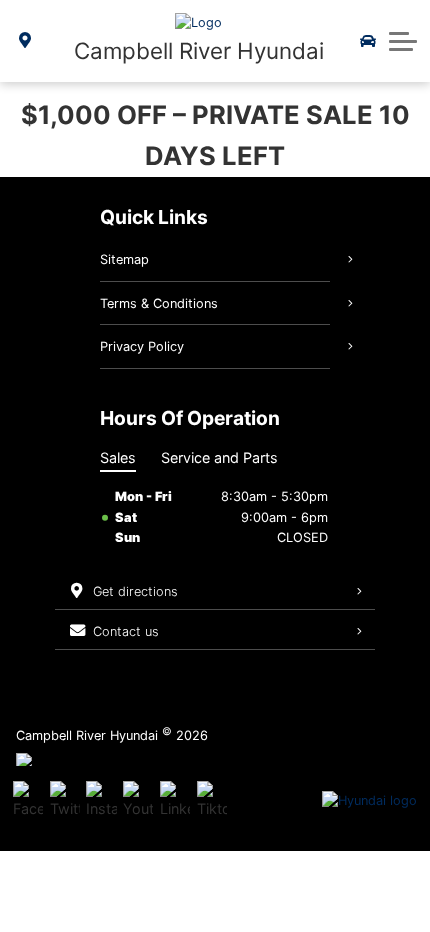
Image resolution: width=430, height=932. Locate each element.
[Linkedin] (175, 801)
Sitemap (124, 259)
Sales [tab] (118, 457)
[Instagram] (101, 801)
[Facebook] (28, 801)
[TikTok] (212, 801)
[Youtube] (138, 801)
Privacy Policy (142, 346)
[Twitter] (65, 801)
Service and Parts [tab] (219, 457)
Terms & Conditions (159, 303)
